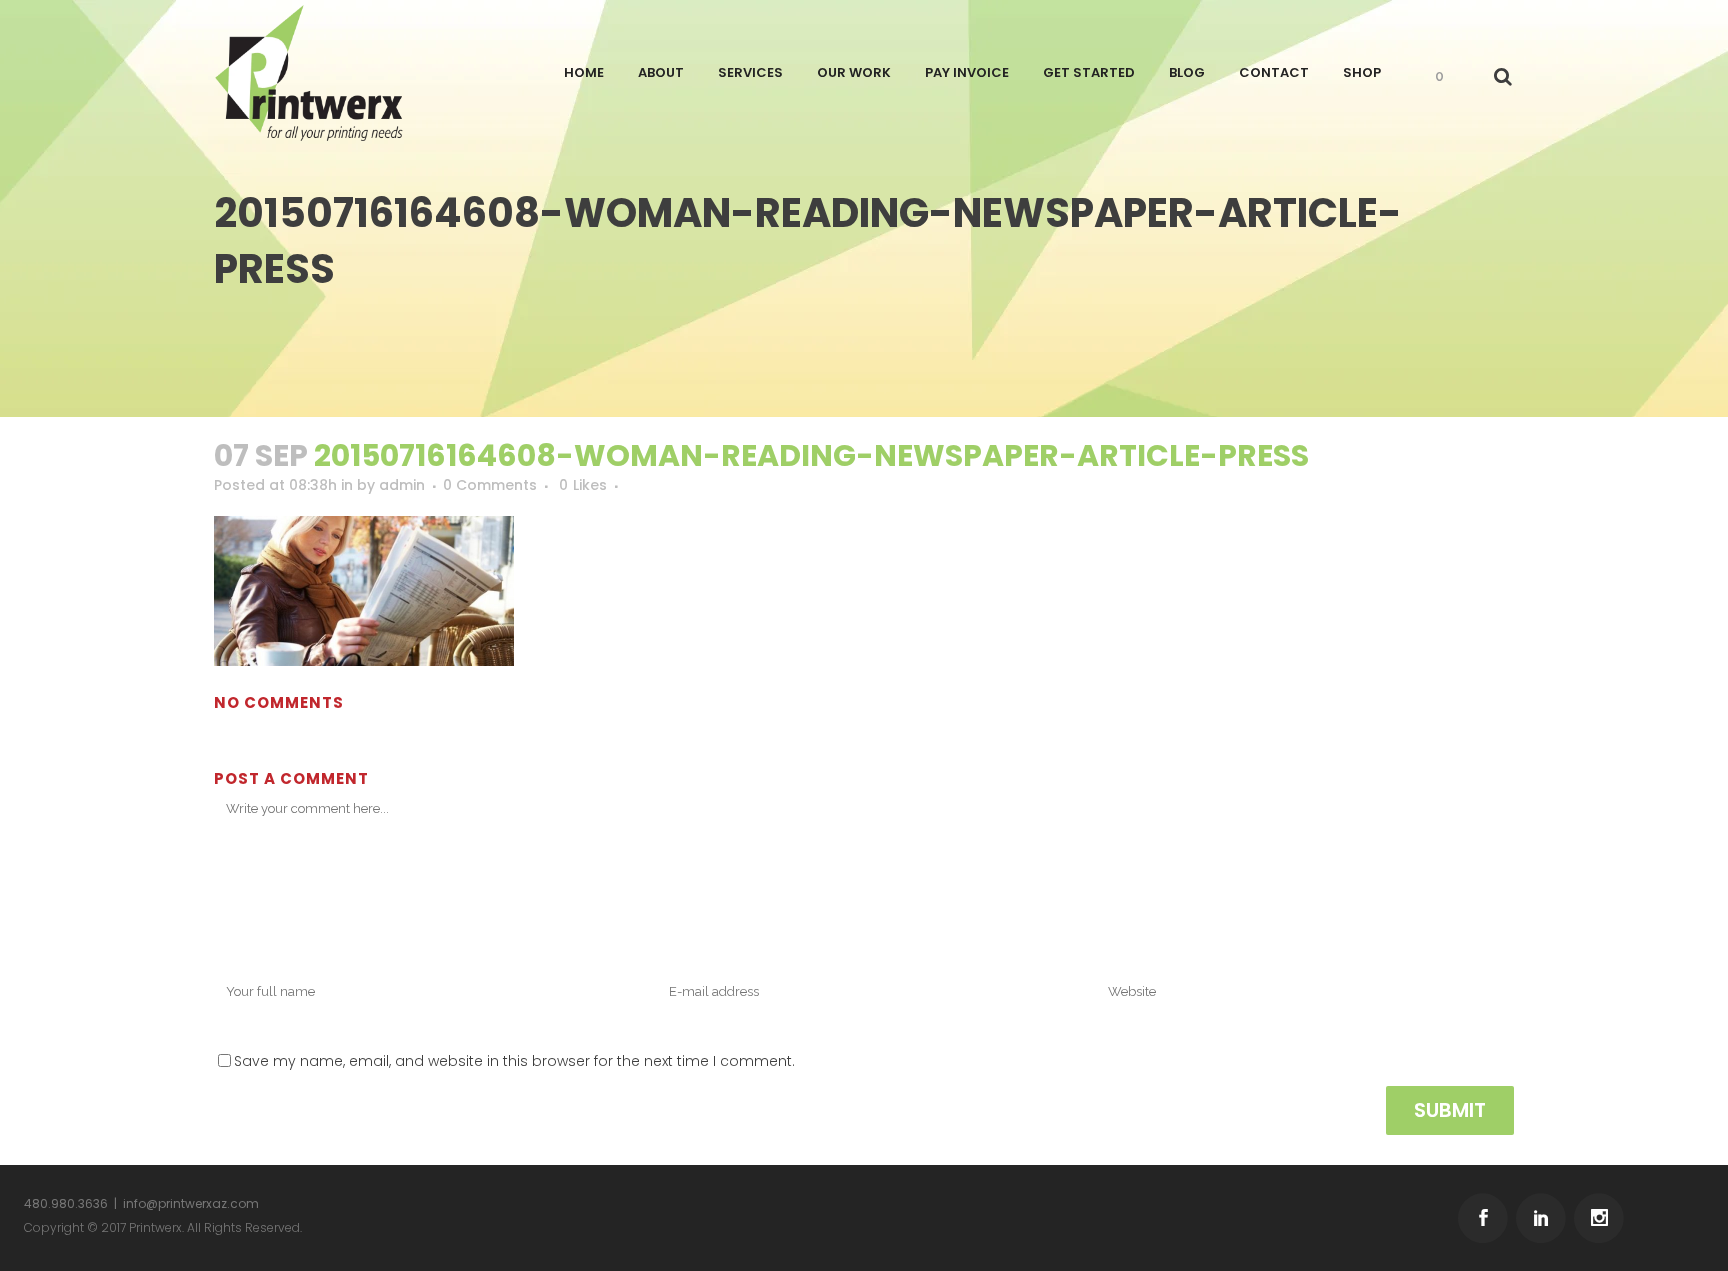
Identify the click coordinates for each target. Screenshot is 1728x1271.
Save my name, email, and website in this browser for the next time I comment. (514, 1061)
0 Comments (490, 485)
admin (402, 485)
